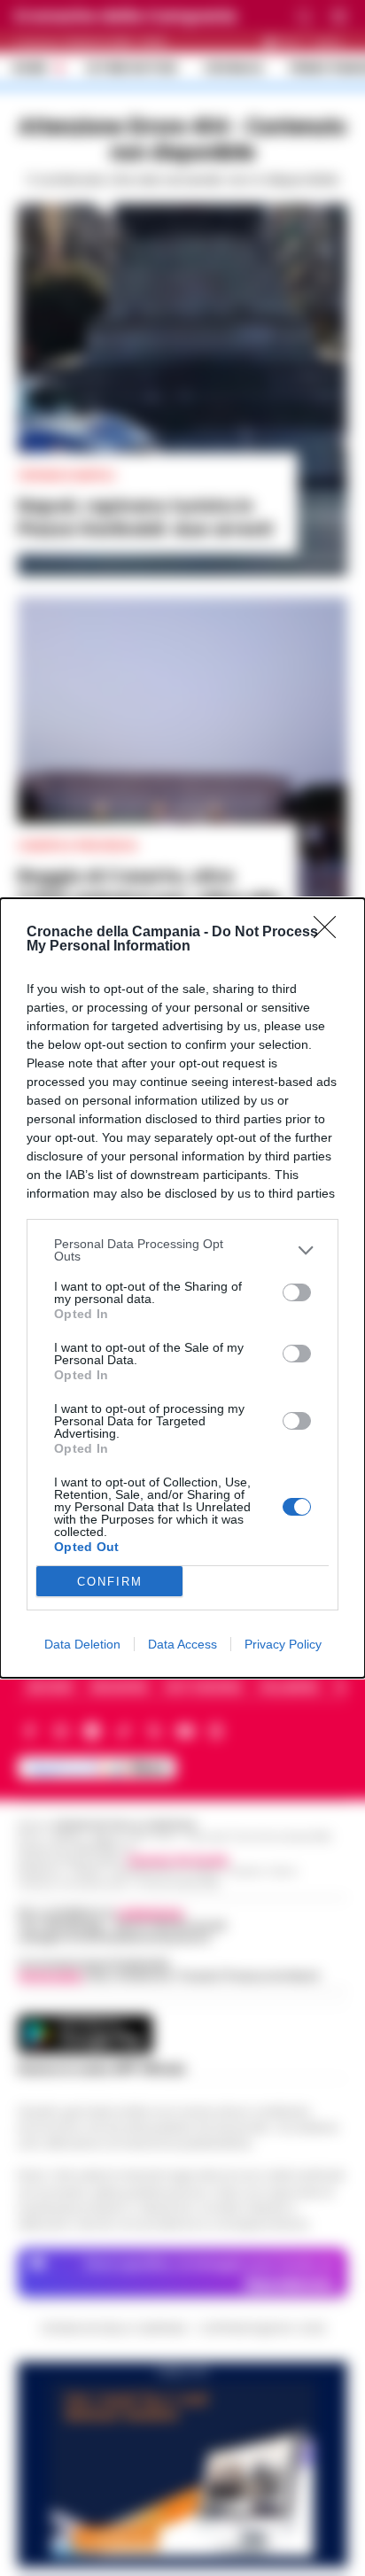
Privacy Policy (283, 1644)
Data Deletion (82, 1644)
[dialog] (182, 1288)
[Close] (330, 933)
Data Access (182, 1644)
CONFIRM (110, 1582)
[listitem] (182, 1250)
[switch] (297, 1292)
